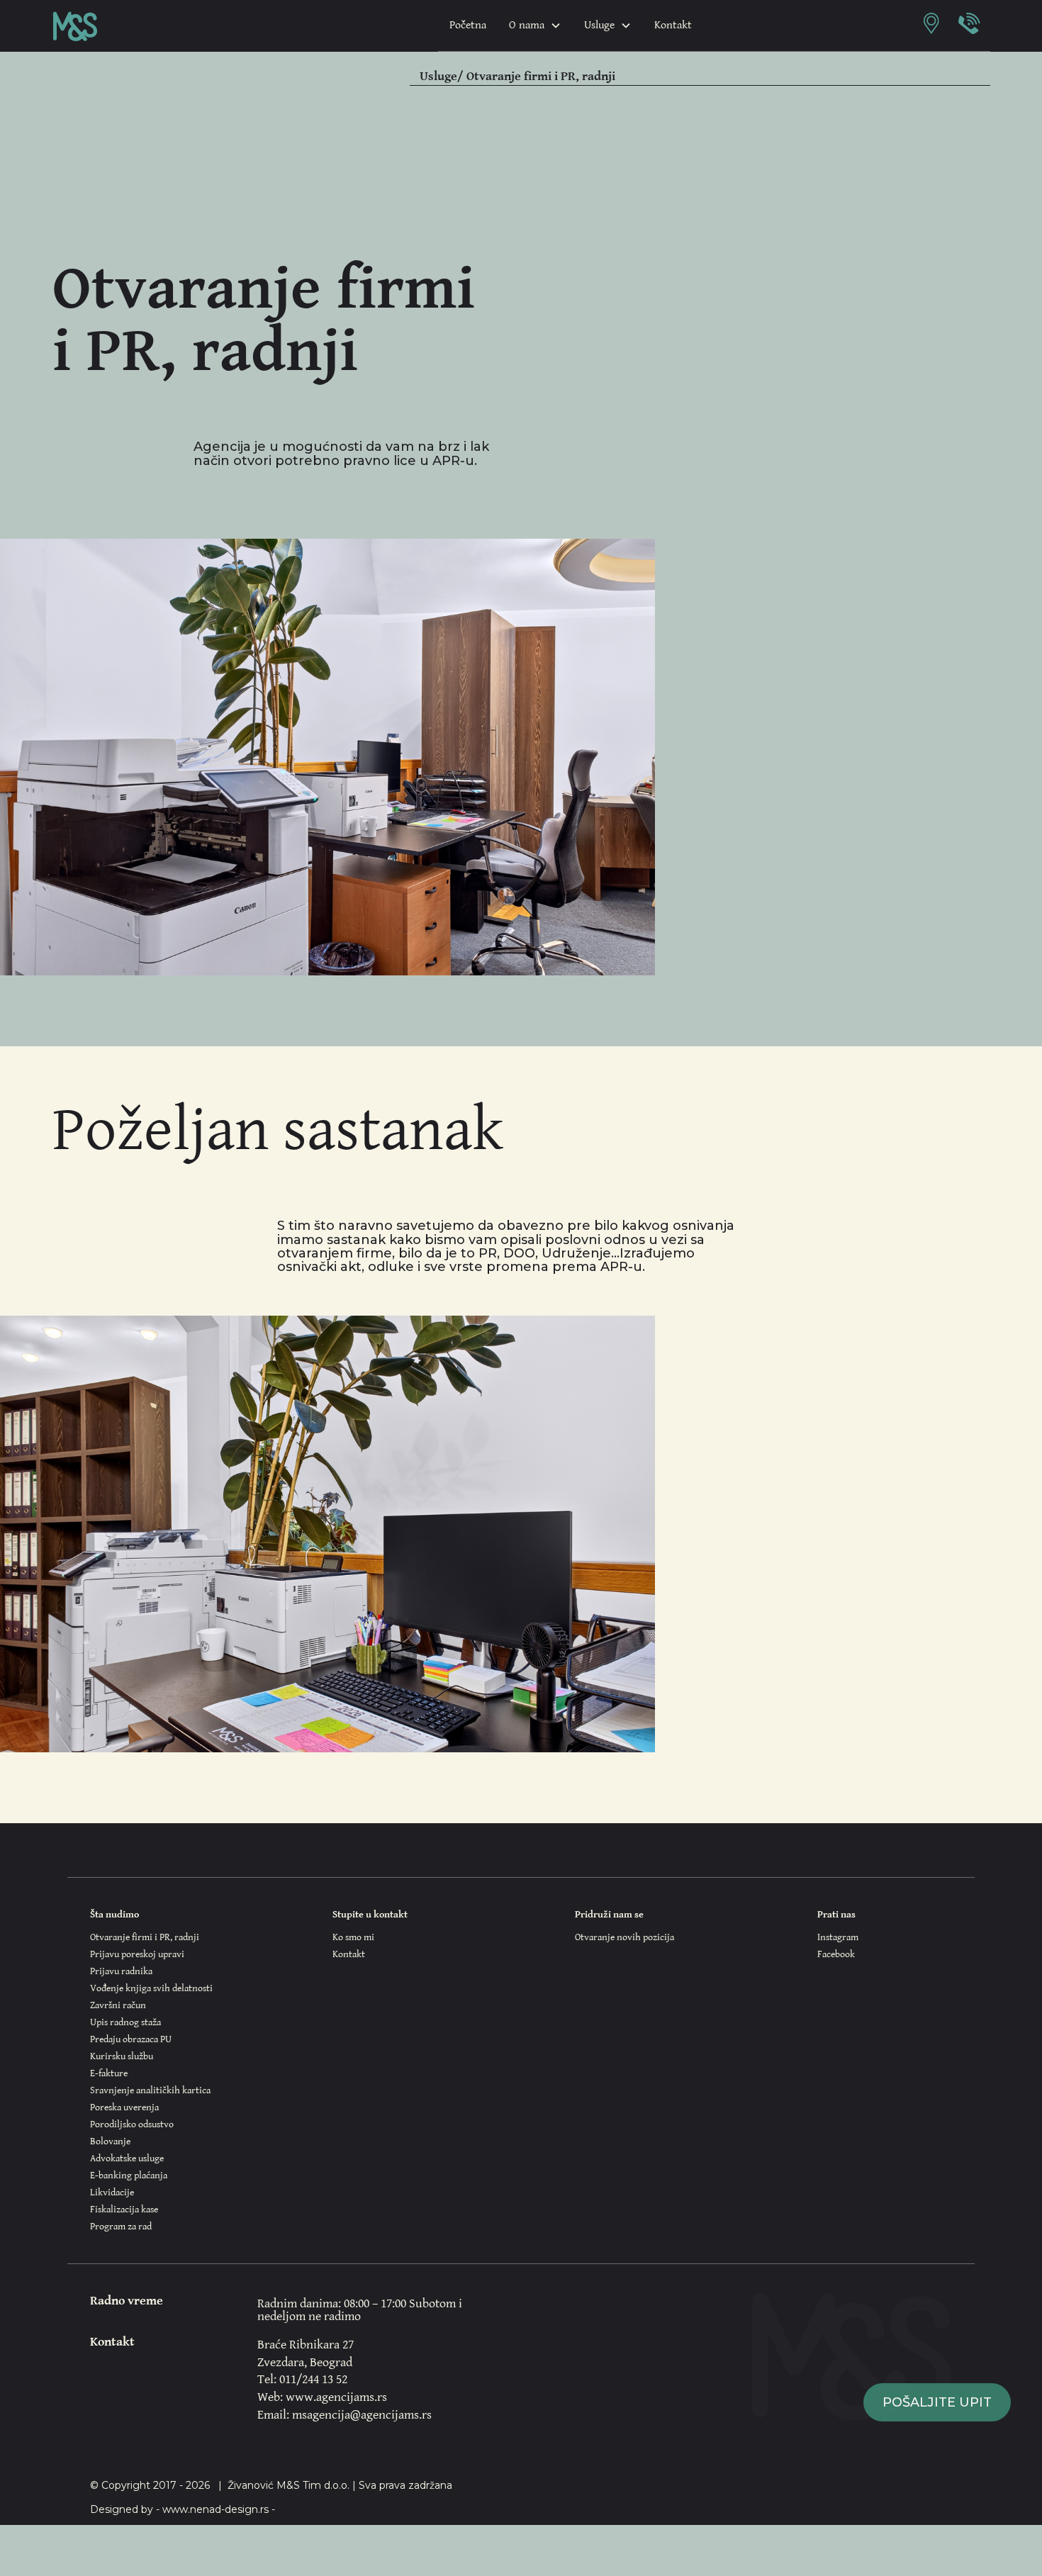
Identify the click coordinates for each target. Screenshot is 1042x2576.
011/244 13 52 (313, 2379)
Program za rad (121, 2227)
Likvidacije (112, 2193)
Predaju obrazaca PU (131, 2039)
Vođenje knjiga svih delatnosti (151, 1988)
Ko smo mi (353, 1937)
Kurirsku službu (122, 2056)
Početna (468, 25)
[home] (75, 26)
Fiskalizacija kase (124, 2210)
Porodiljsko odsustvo (132, 2124)
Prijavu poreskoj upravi (137, 1954)
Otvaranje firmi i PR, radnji (145, 1937)
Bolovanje (110, 2141)
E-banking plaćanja (129, 2175)
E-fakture (109, 2073)
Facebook (836, 1954)
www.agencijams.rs (336, 2397)
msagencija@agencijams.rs (362, 2415)
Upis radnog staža (125, 2022)
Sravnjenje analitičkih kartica (150, 2090)
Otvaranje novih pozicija (624, 1937)
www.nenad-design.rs (215, 2509)
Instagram (838, 1937)
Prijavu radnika (121, 1971)
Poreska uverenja (124, 2107)
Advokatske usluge (127, 2158)
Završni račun (118, 2005)
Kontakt (673, 25)
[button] (535, 26)
